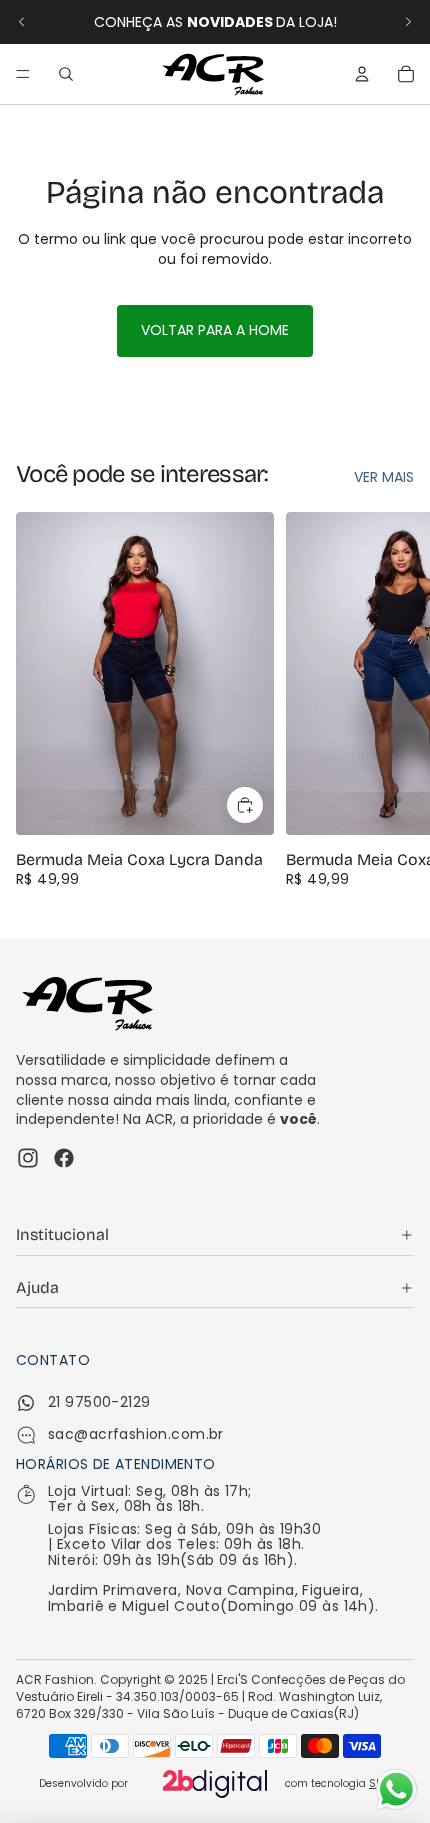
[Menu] (23, 74)
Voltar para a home (215, 330)
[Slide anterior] (22, 22)
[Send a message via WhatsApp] (396, 1789)
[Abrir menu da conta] (362, 74)
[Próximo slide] (408, 22)
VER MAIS (384, 477)
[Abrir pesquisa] (66, 74)
